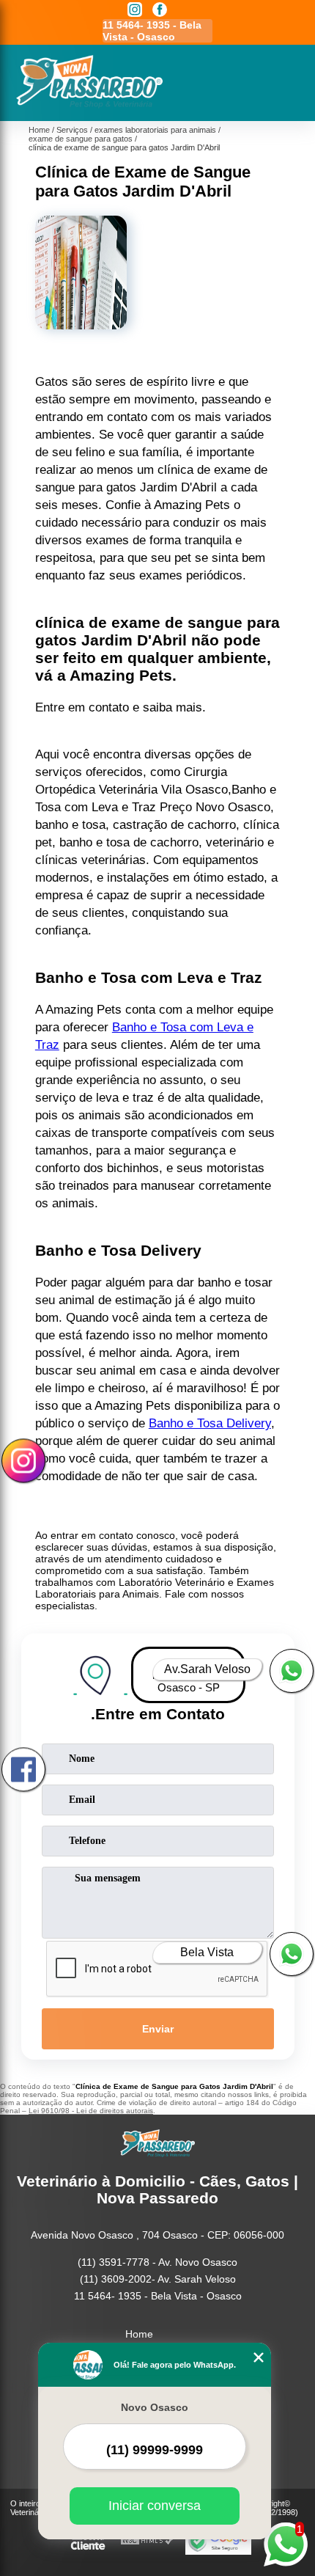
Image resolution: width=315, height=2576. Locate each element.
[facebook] (160, 11)
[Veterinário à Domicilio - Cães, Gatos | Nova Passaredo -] (89, 105)
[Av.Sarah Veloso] (292, 1671)
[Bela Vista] (292, 1954)
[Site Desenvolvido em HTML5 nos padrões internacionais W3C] (147, 2541)
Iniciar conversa (155, 2506)
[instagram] (135, 11)
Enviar (158, 2029)
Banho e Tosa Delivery (210, 1423)
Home (139, 2334)
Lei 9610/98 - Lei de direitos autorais (91, 2111)
